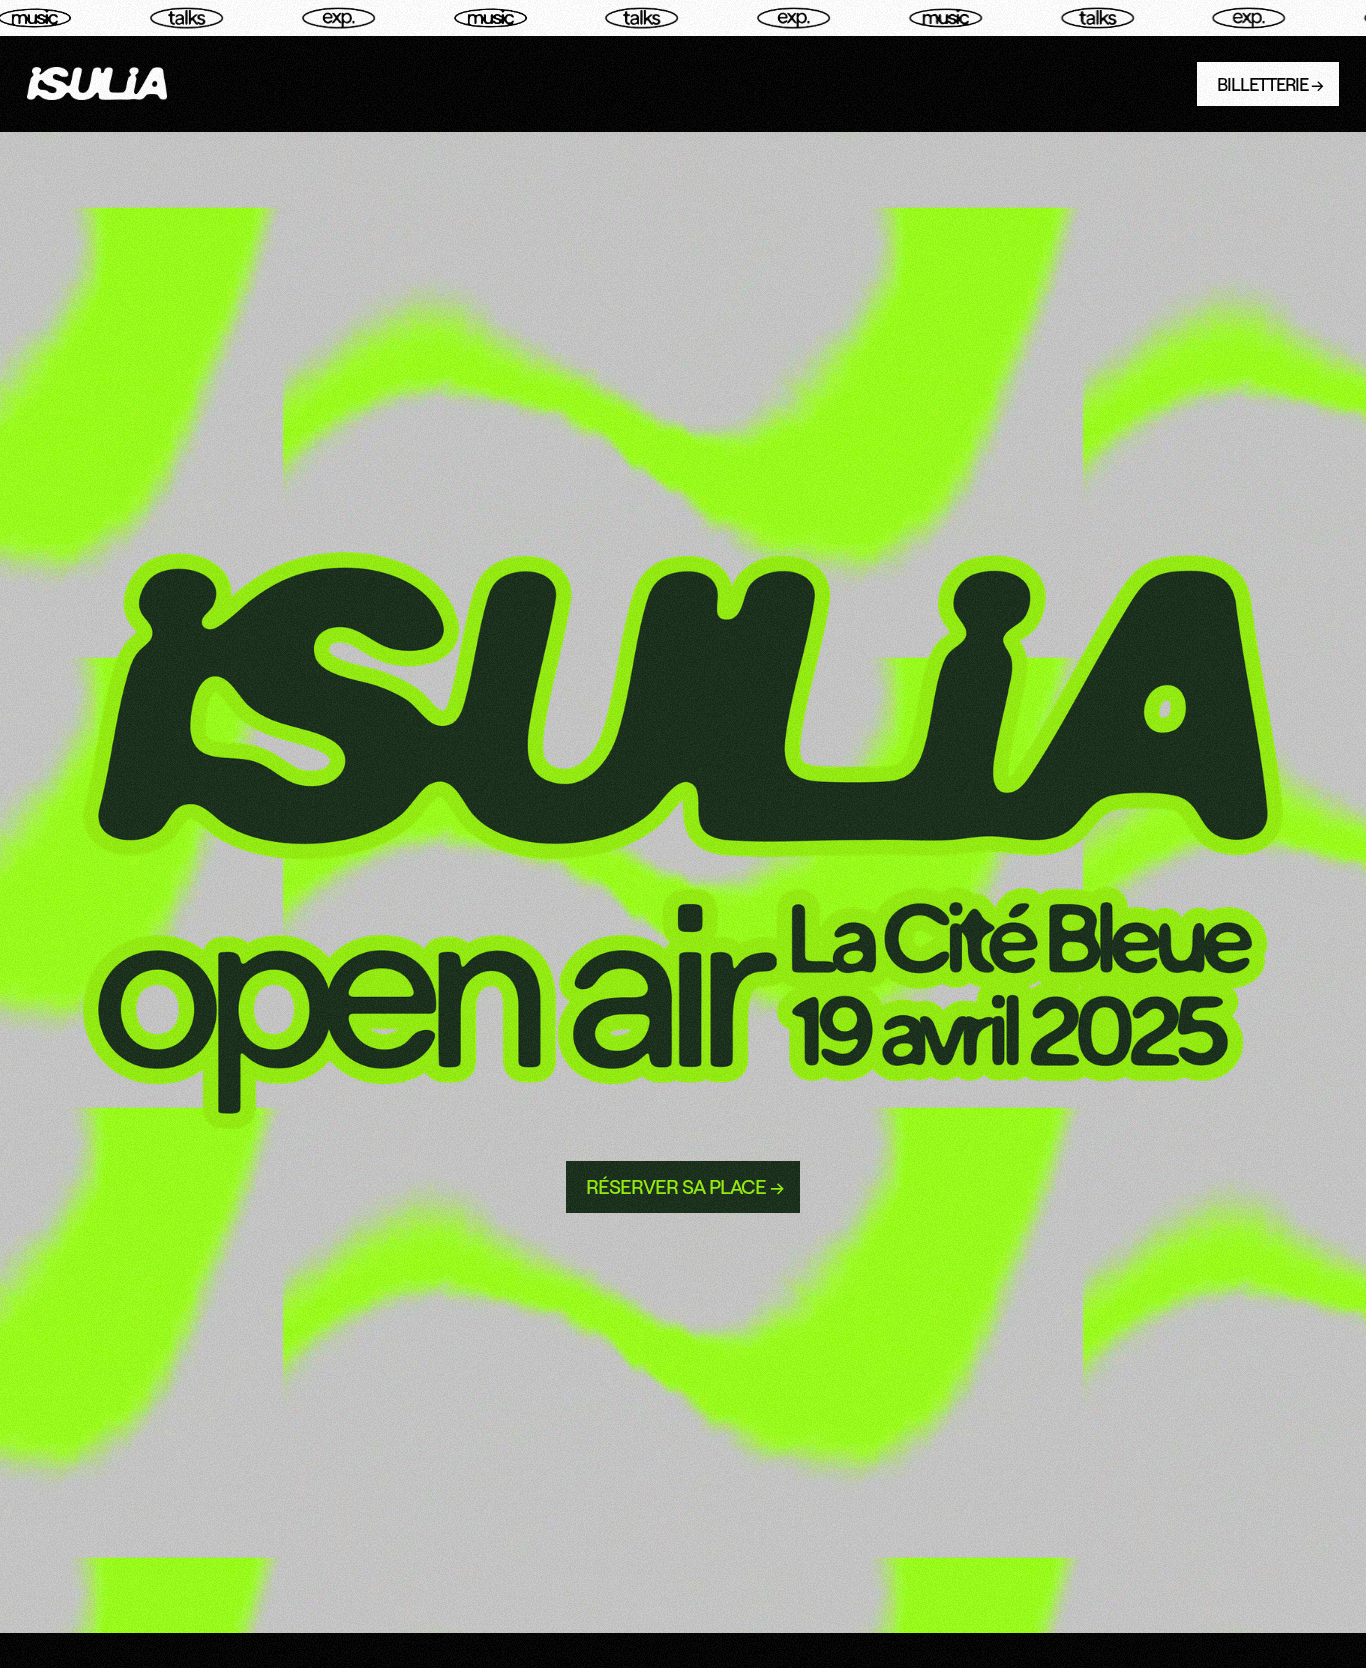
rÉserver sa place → (685, 1186)
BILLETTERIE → (1270, 84)
